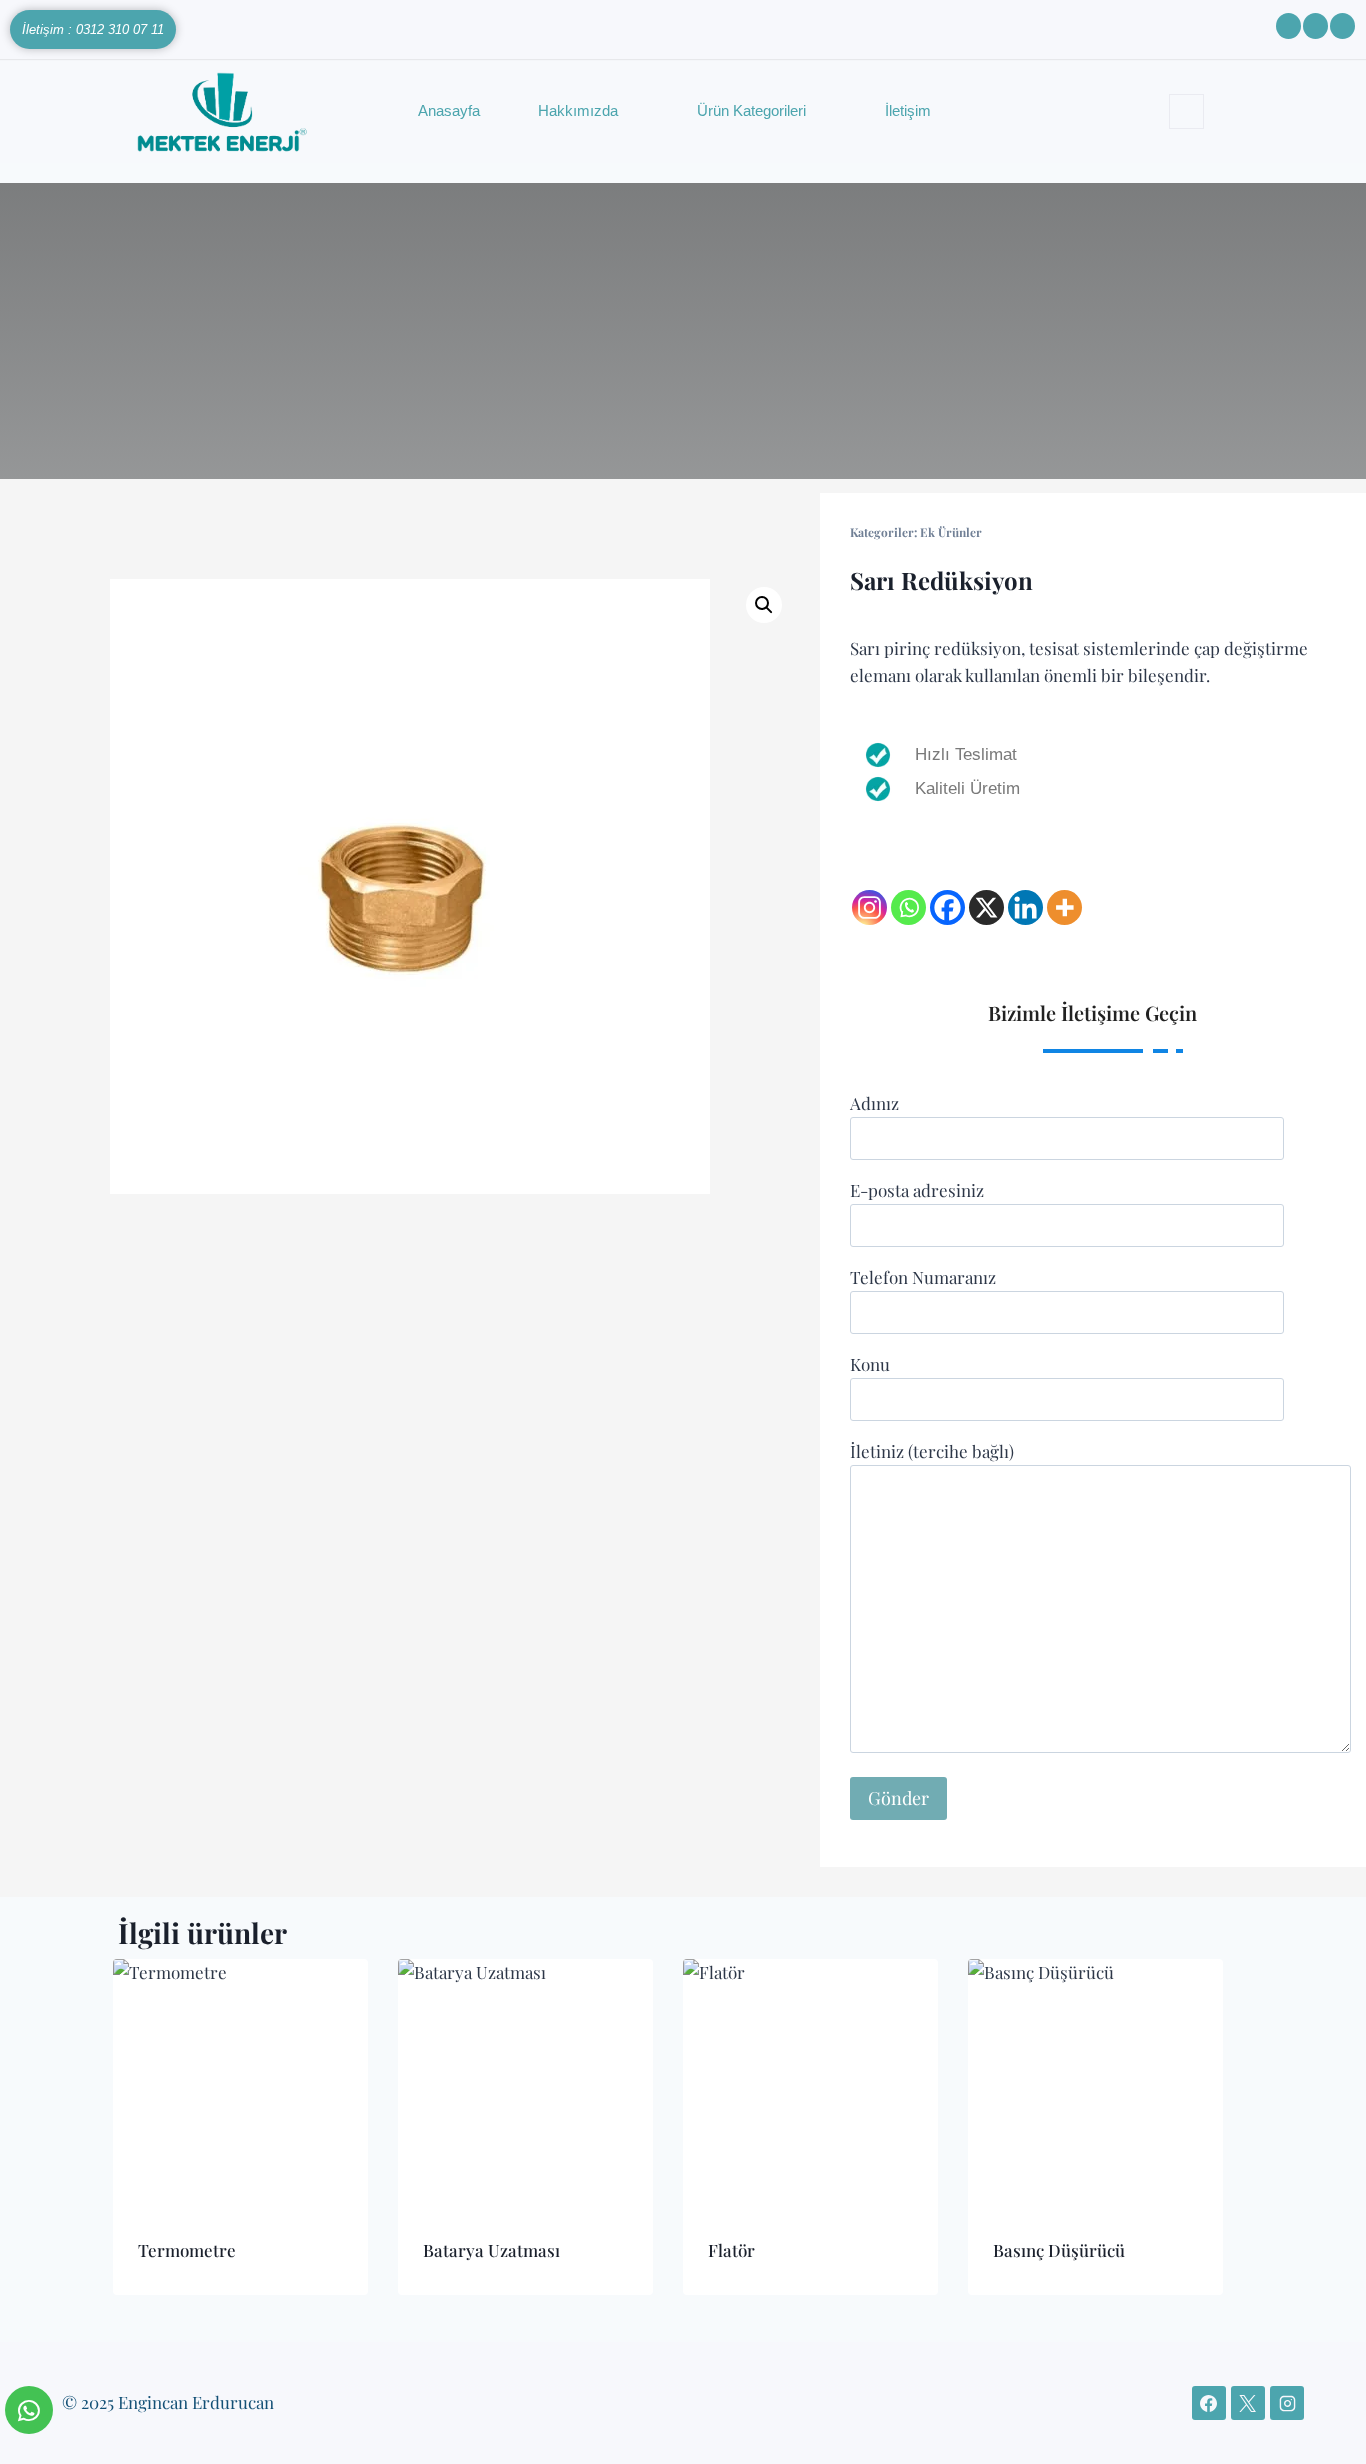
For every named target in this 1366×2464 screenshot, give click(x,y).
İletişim (908, 110)
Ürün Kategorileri (751, 110)
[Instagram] (869, 907)
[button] (764, 605)
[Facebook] (947, 907)
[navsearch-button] (1186, 111)
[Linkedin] (1025, 907)
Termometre (187, 2250)
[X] (986, 907)
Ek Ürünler (951, 532)
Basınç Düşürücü (1059, 2250)
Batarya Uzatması (491, 2250)
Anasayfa (449, 110)
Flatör (731, 2250)
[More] (1064, 907)
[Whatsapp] (908, 907)
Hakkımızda (578, 110)
